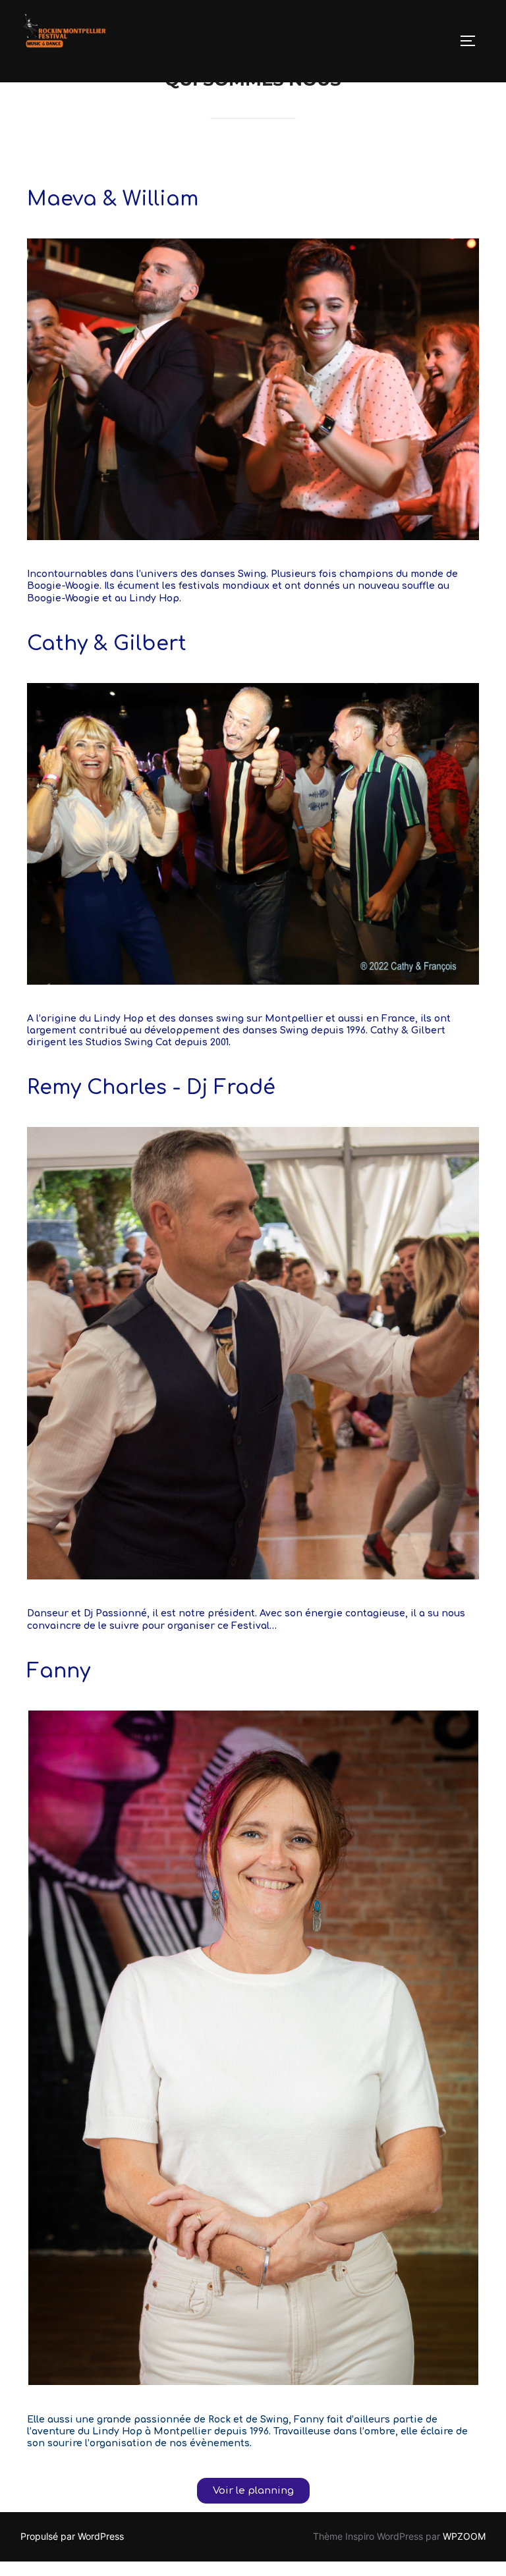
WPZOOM (464, 2536)
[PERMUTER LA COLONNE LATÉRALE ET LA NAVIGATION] (472, 41)
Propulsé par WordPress (72, 2536)
